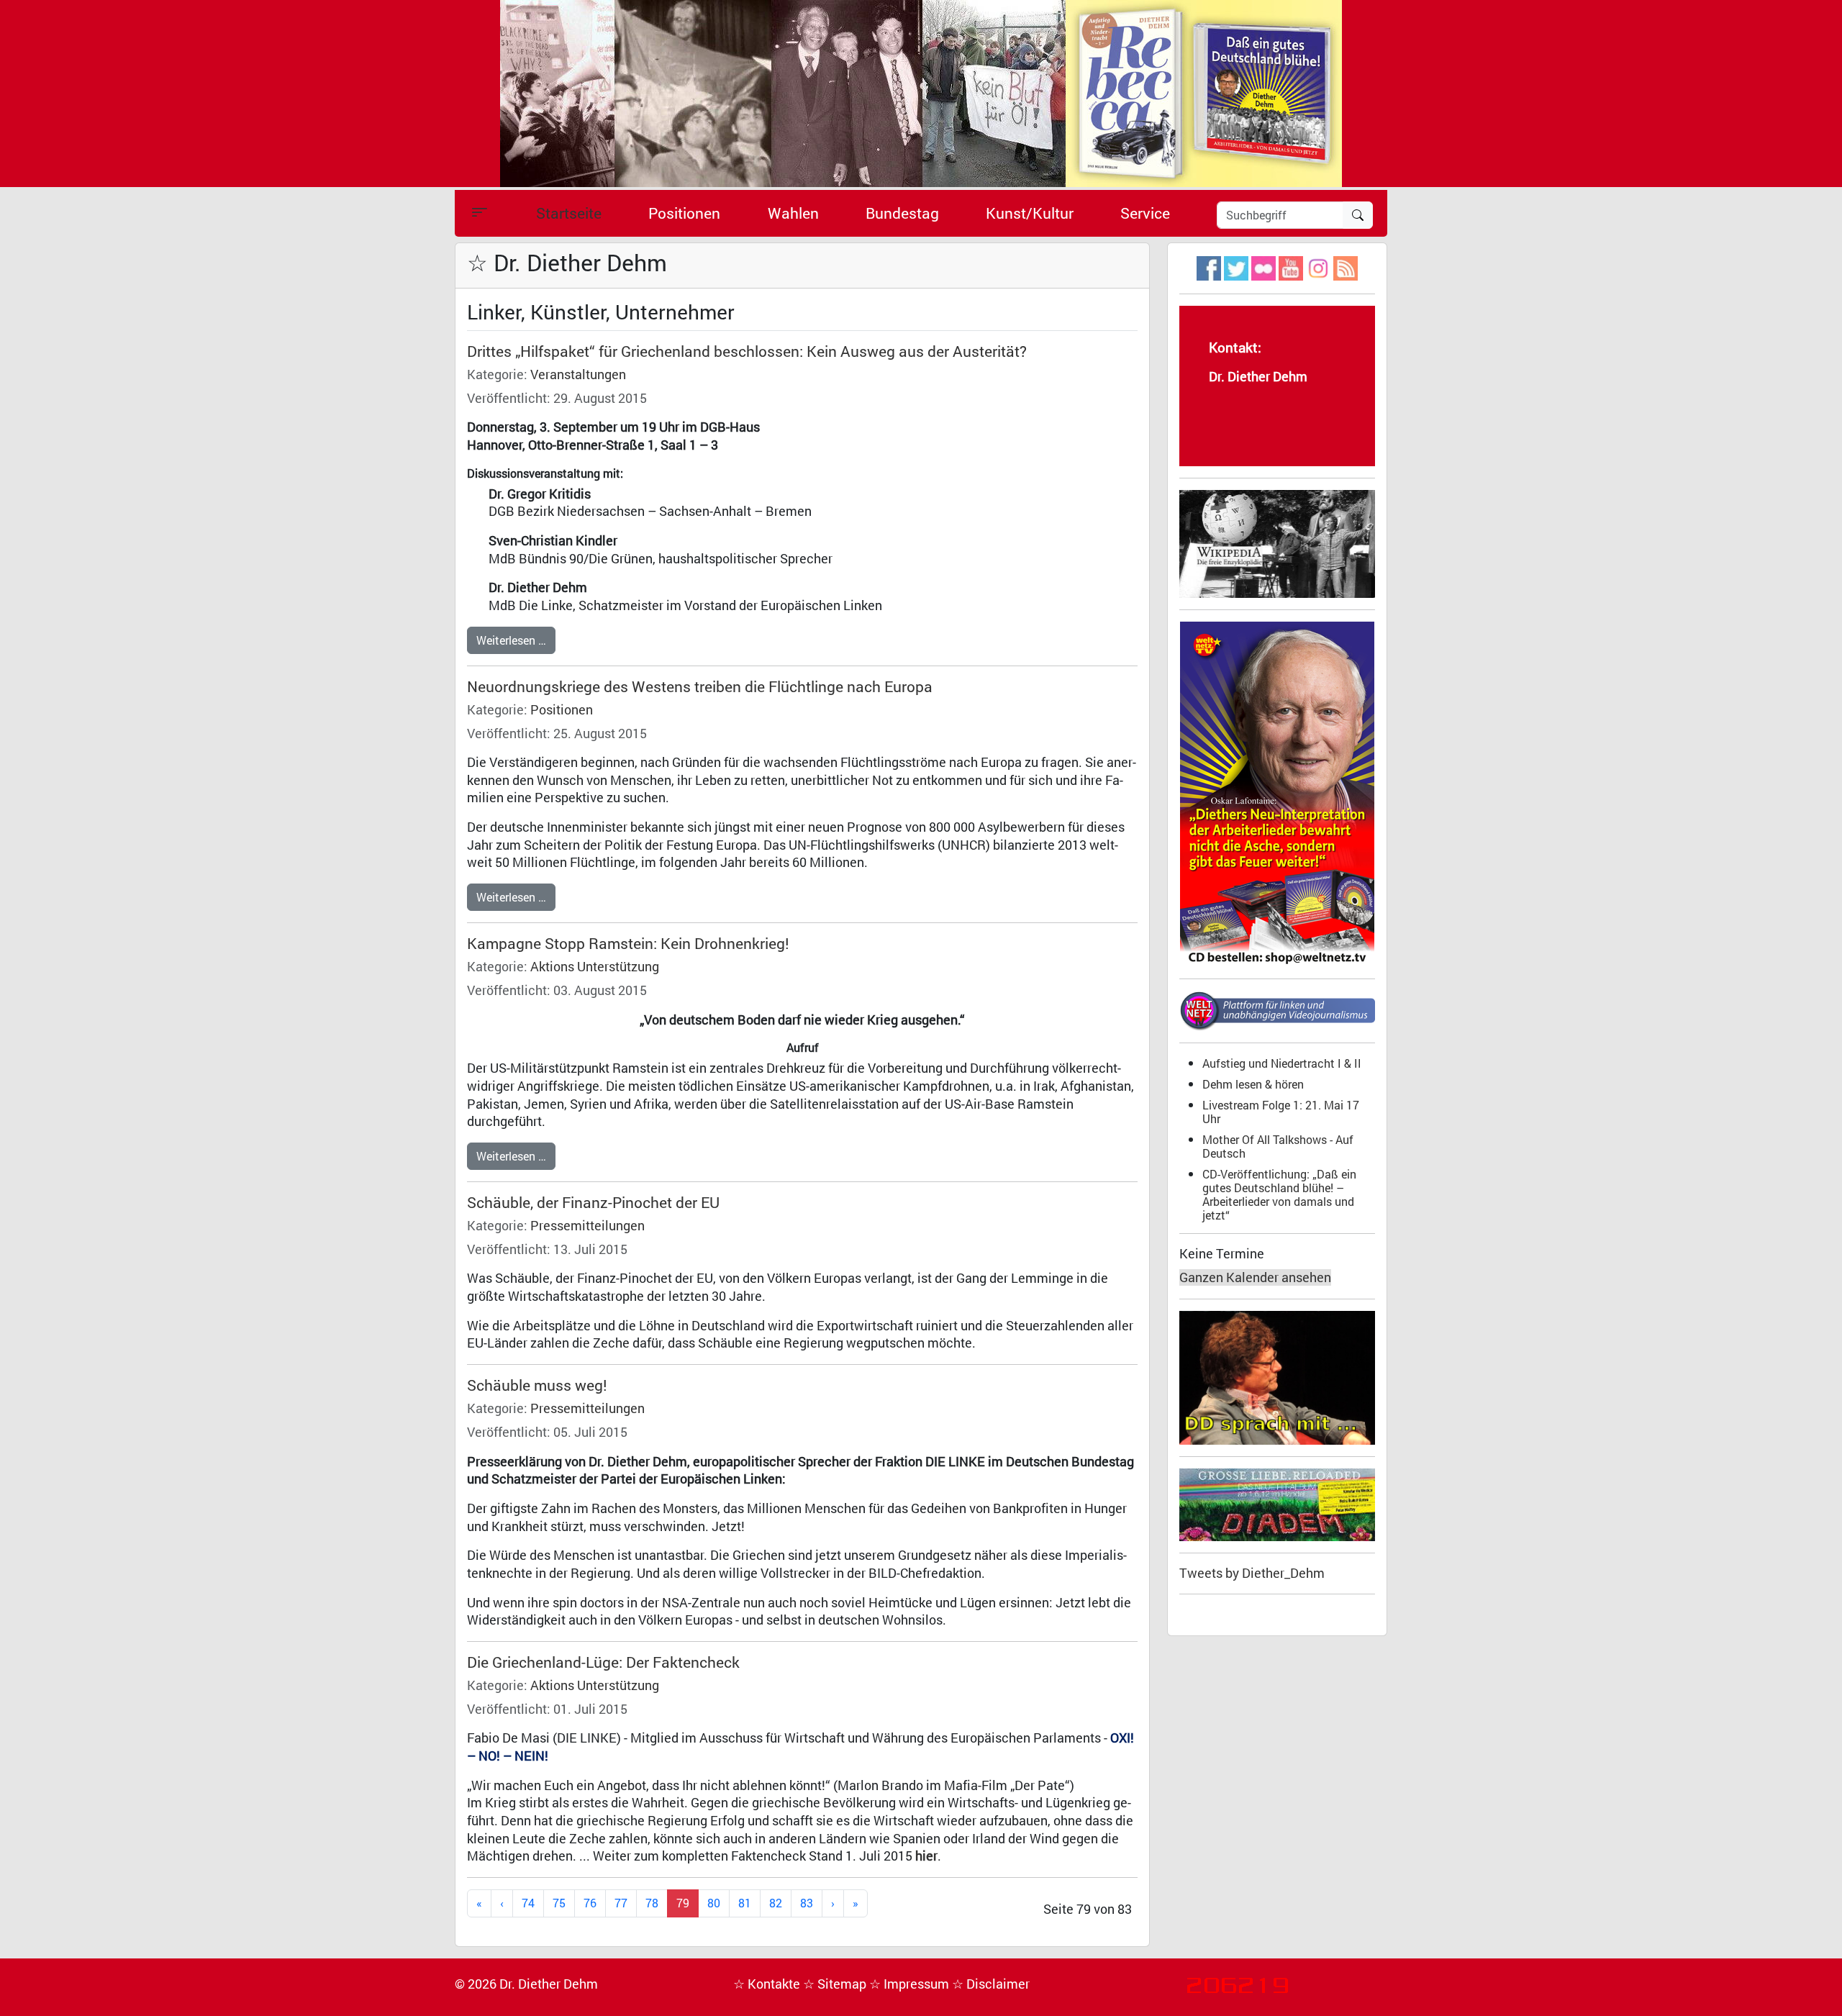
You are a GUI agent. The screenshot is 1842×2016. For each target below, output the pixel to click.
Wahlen (793, 213)
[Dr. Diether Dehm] (921, 92)
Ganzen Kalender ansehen (1255, 1277)
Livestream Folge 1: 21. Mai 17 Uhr (1281, 1112)
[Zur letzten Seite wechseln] (856, 1903)
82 (776, 1903)
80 (714, 1903)
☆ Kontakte (768, 1984)
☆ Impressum (911, 1984)
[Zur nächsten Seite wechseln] (833, 1903)
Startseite (569, 213)
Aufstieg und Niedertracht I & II (1282, 1063)
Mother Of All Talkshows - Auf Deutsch (1278, 1146)
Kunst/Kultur (1030, 213)
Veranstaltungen (578, 374)
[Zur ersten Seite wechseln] (479, 1903)
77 (621, 1903)
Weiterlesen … (511, 640)
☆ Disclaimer (991, 1984)
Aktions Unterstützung (595, 967)
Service (1145, 213)
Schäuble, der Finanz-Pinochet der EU (593, 1202)
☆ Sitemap (836, 1984)
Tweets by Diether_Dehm (1252, 1573)
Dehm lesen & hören (1253, 1084)
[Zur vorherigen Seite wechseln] (502, 1903)
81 (745, 1903)
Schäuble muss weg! (537, 1385)
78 (652, 1903)
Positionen (684, 213)
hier (926, 1856)
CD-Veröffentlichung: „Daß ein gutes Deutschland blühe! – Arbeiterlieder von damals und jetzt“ (1279, 1194)
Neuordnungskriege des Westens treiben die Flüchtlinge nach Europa (700, 686)
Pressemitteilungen (587, 1226)
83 (807, 1903)
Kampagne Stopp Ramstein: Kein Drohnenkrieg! (628, 943)
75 (559, 1903)
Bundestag (902, 213)
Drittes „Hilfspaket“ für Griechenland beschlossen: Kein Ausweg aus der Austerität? (747, 351)
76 (590, 1903)
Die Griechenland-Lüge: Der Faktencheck (603, 1662)
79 (683, 1903)
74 (528, 1903)
